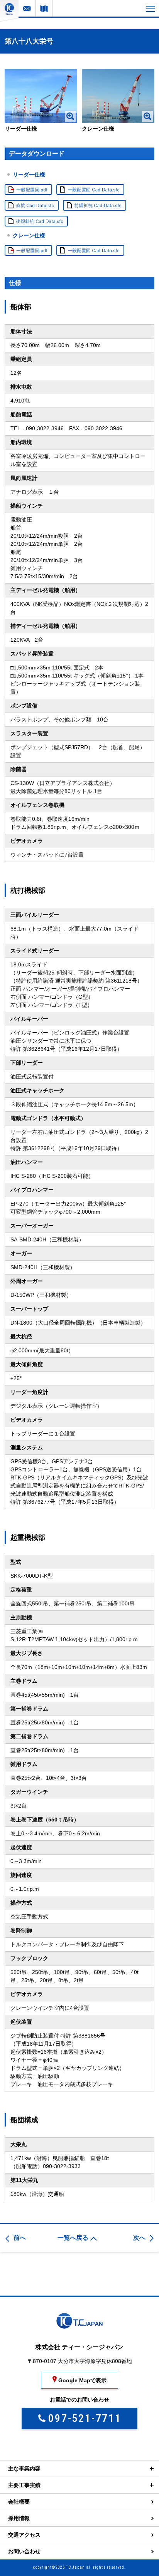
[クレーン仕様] (118, 96)
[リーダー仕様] (41, 96)
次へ (139, 2238)
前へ (20, 2238)
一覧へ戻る (73, 2238)
